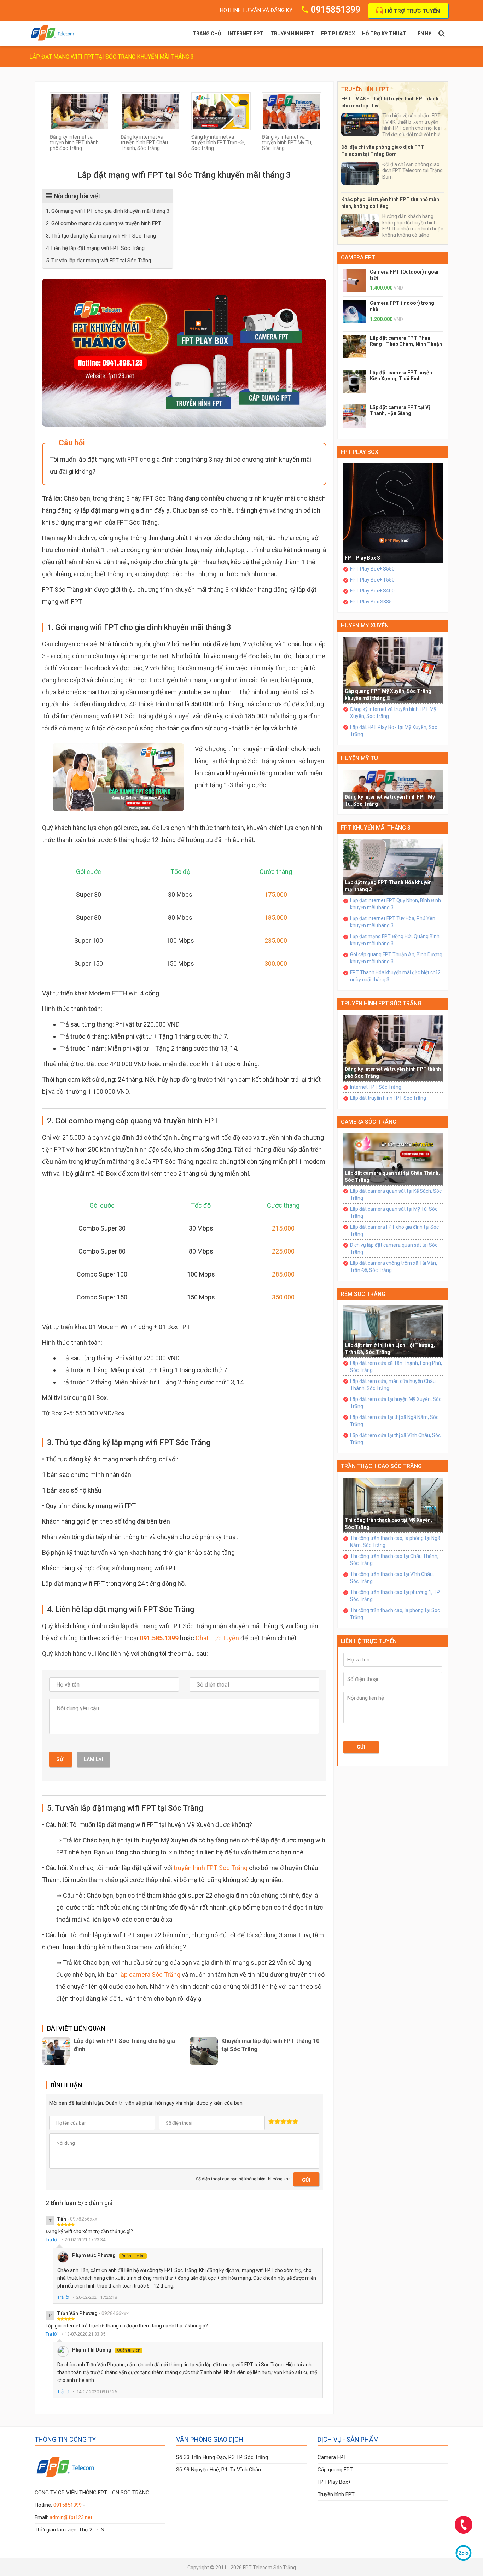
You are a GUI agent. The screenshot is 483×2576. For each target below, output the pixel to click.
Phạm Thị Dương (106, 2350)
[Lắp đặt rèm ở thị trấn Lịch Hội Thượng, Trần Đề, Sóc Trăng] (393, 1331)
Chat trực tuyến (217, 1638)
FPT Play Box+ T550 (372, 580)
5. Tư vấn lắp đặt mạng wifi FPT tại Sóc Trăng (98, 261)
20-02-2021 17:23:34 (85, 2240)
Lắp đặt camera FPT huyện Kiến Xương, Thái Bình (401, 376)
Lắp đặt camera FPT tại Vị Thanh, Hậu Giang (400, 410)
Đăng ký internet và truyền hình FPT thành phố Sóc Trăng (74, 142)
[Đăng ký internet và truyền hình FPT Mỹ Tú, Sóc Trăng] (292, 111)
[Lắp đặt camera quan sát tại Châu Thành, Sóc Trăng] (393, 1159)
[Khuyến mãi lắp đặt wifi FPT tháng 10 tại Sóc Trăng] (204, 2051)
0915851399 (336, 10)
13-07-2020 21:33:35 (85, 2334)
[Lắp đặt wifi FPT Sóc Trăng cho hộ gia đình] (56, 2051)
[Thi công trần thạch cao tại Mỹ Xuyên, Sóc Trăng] (393, 1505)
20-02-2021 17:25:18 (97, 2297)
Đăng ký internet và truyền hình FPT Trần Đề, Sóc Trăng (218, 142)
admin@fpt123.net (71, 2517)
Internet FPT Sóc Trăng (376, 1087)
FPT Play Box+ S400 (372, 591)
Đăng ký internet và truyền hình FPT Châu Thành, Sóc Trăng (144, 142)
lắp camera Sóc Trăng (150, 1975)
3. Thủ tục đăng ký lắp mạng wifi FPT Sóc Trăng (101, 236)
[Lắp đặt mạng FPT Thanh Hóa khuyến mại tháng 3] (393, 867)
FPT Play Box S (362, 558)
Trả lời (52, 2240)
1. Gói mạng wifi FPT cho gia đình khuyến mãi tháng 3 (108, 211)
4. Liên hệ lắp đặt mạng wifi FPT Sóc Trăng (95, 248)
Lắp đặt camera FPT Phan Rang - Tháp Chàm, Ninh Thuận (406, 341)
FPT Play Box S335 (371, 602)
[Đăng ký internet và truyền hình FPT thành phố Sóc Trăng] (80, 111)
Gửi (60, 1759)
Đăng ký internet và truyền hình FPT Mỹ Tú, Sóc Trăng (287, 142)
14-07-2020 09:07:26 (97, 2392)
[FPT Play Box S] (393, 513)
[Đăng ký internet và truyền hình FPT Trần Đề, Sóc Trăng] (221, 111)
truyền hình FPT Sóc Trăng (211, 1868)
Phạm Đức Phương (108, 2255)
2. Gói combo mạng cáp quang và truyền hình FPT (104, 223)
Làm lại (93, 1759)
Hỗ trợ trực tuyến (412, 11)
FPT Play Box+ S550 (372, 569)
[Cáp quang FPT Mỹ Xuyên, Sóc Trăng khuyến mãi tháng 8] (393, 670)
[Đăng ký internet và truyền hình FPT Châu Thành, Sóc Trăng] (150, 111)
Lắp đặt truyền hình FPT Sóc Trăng (388, 1098)
